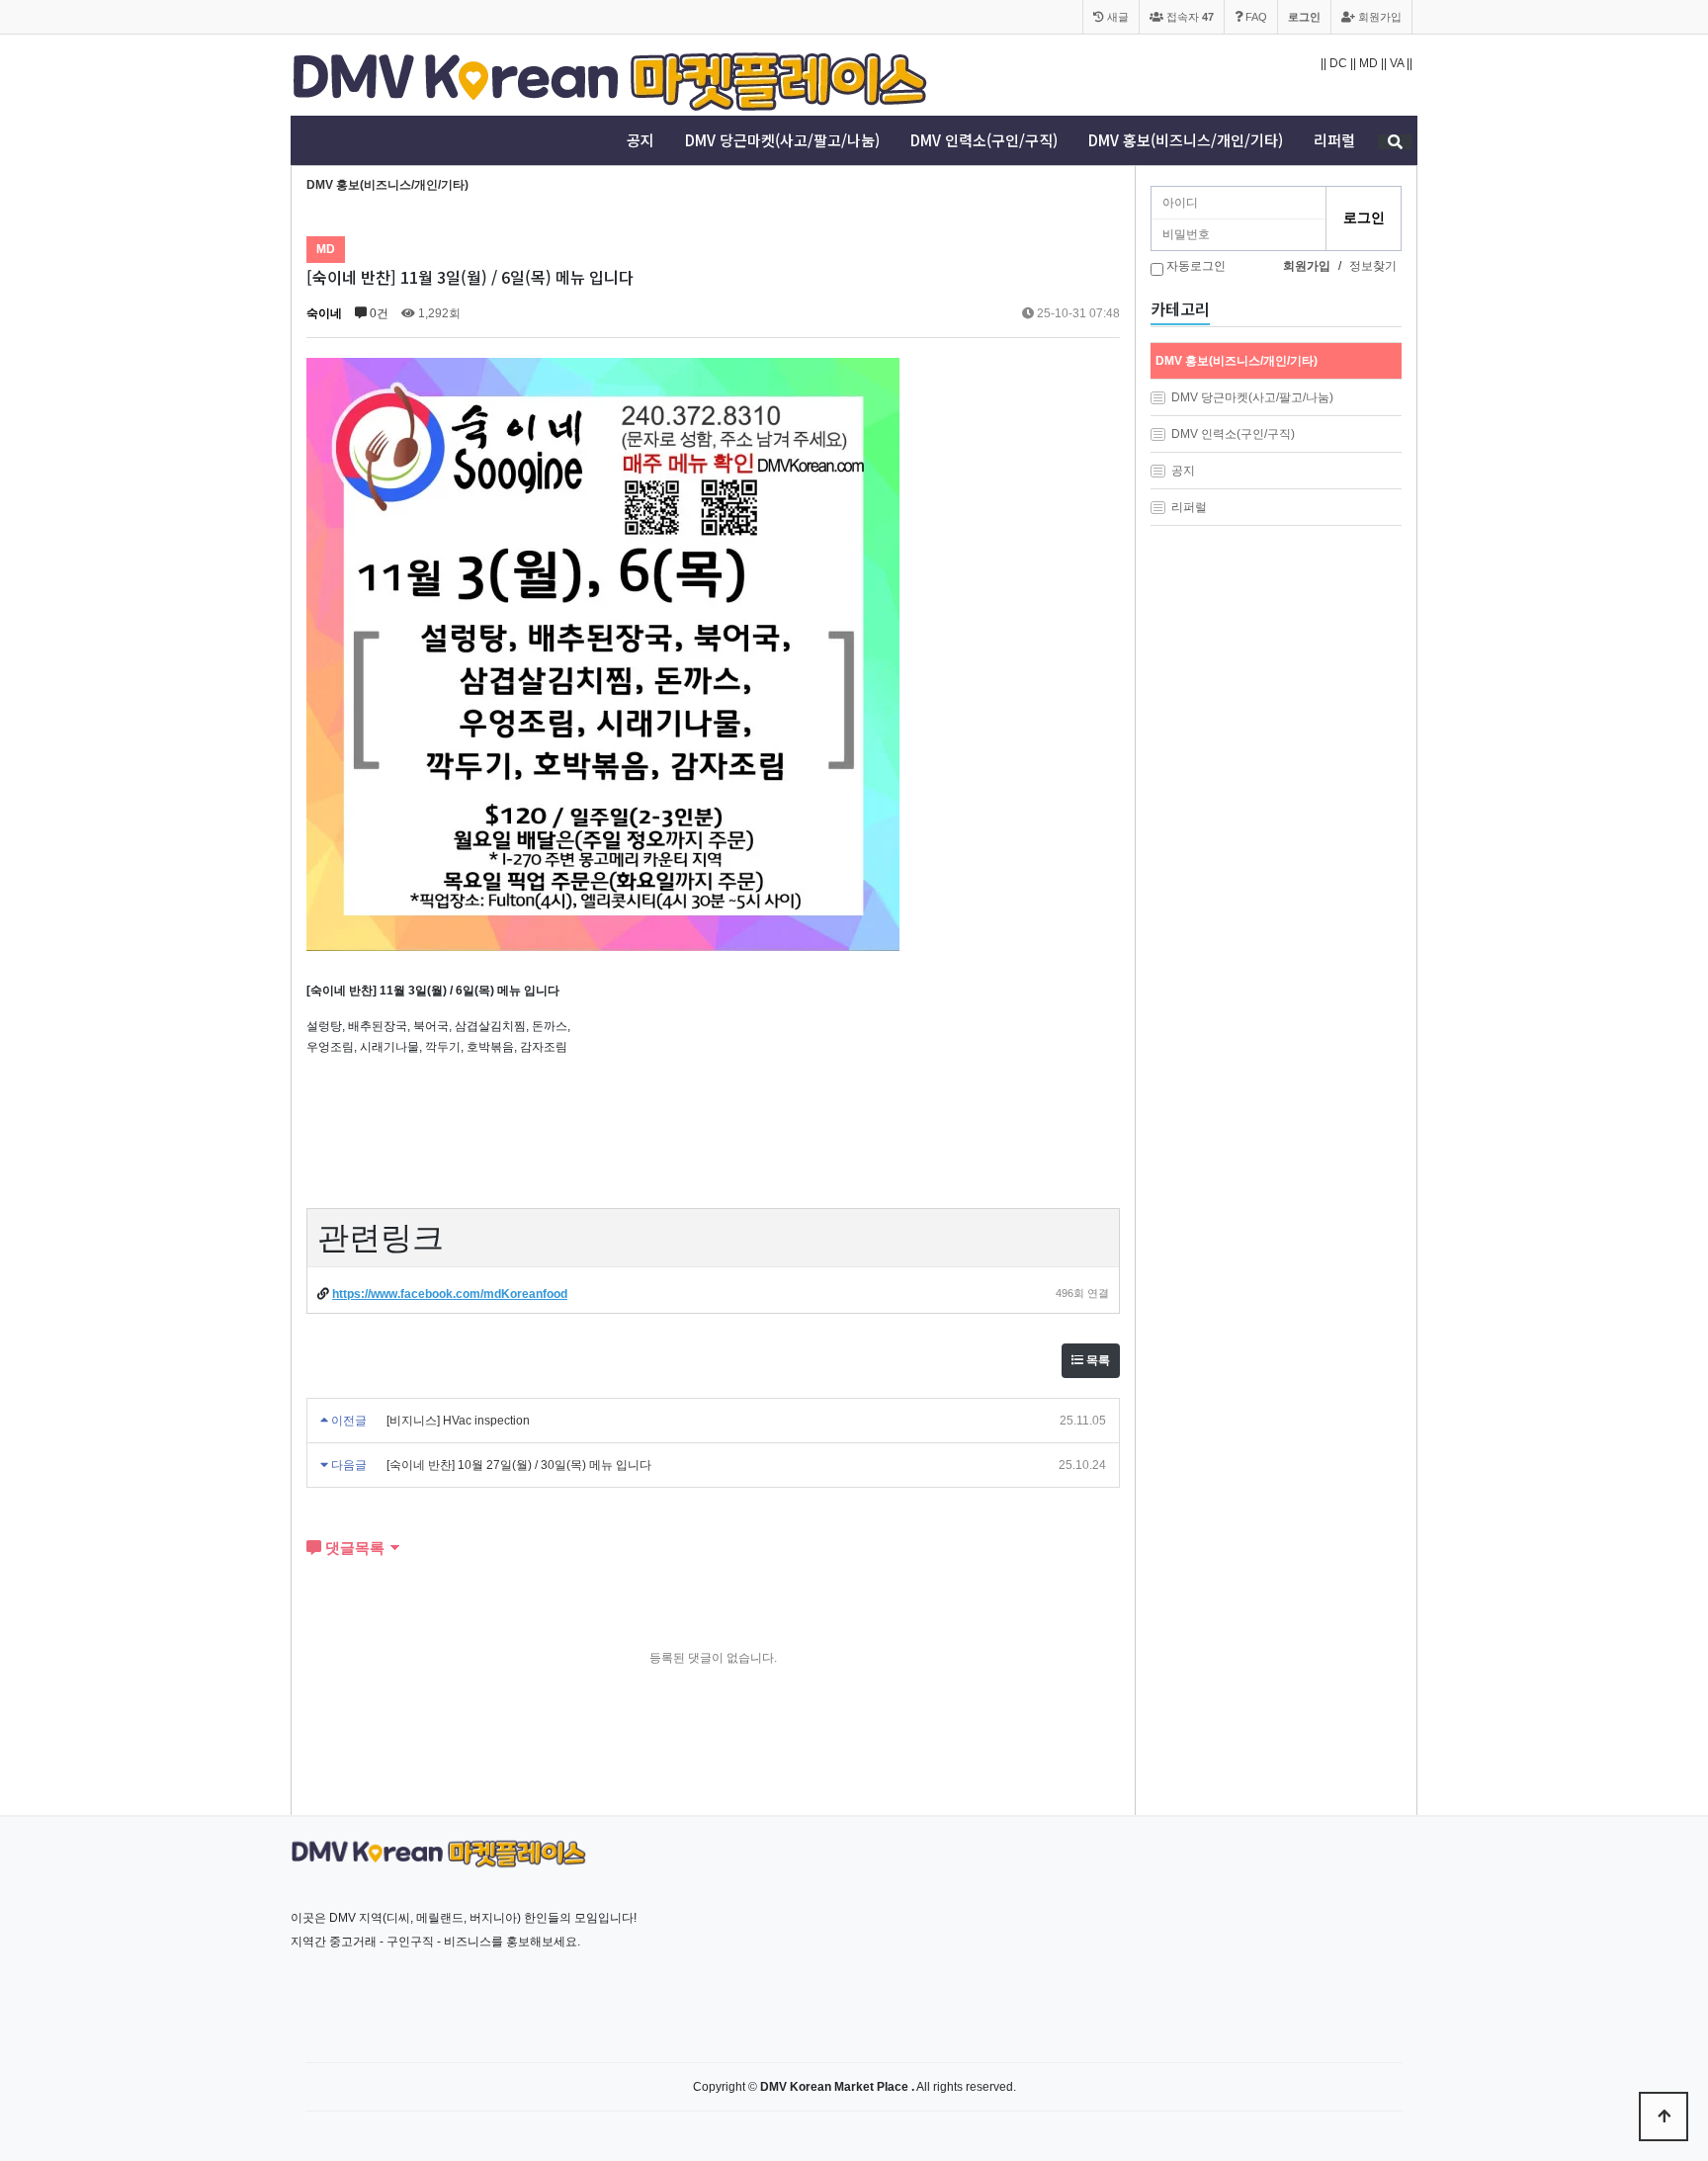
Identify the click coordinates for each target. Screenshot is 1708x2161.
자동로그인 (1196, 266)
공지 (640, 140)
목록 (1097, 1360)
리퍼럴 (1334, 140)
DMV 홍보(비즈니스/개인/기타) (1186, 140)
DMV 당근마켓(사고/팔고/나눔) (782, 140)
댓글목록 (353, 1548)
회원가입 (1378, 17)
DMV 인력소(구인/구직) (984, 140)
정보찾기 (1373, 266)
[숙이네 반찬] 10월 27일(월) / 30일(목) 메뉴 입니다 (519, 1465)
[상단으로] (1664, 2117)
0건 (378, 313)
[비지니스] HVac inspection (458, 1421)
